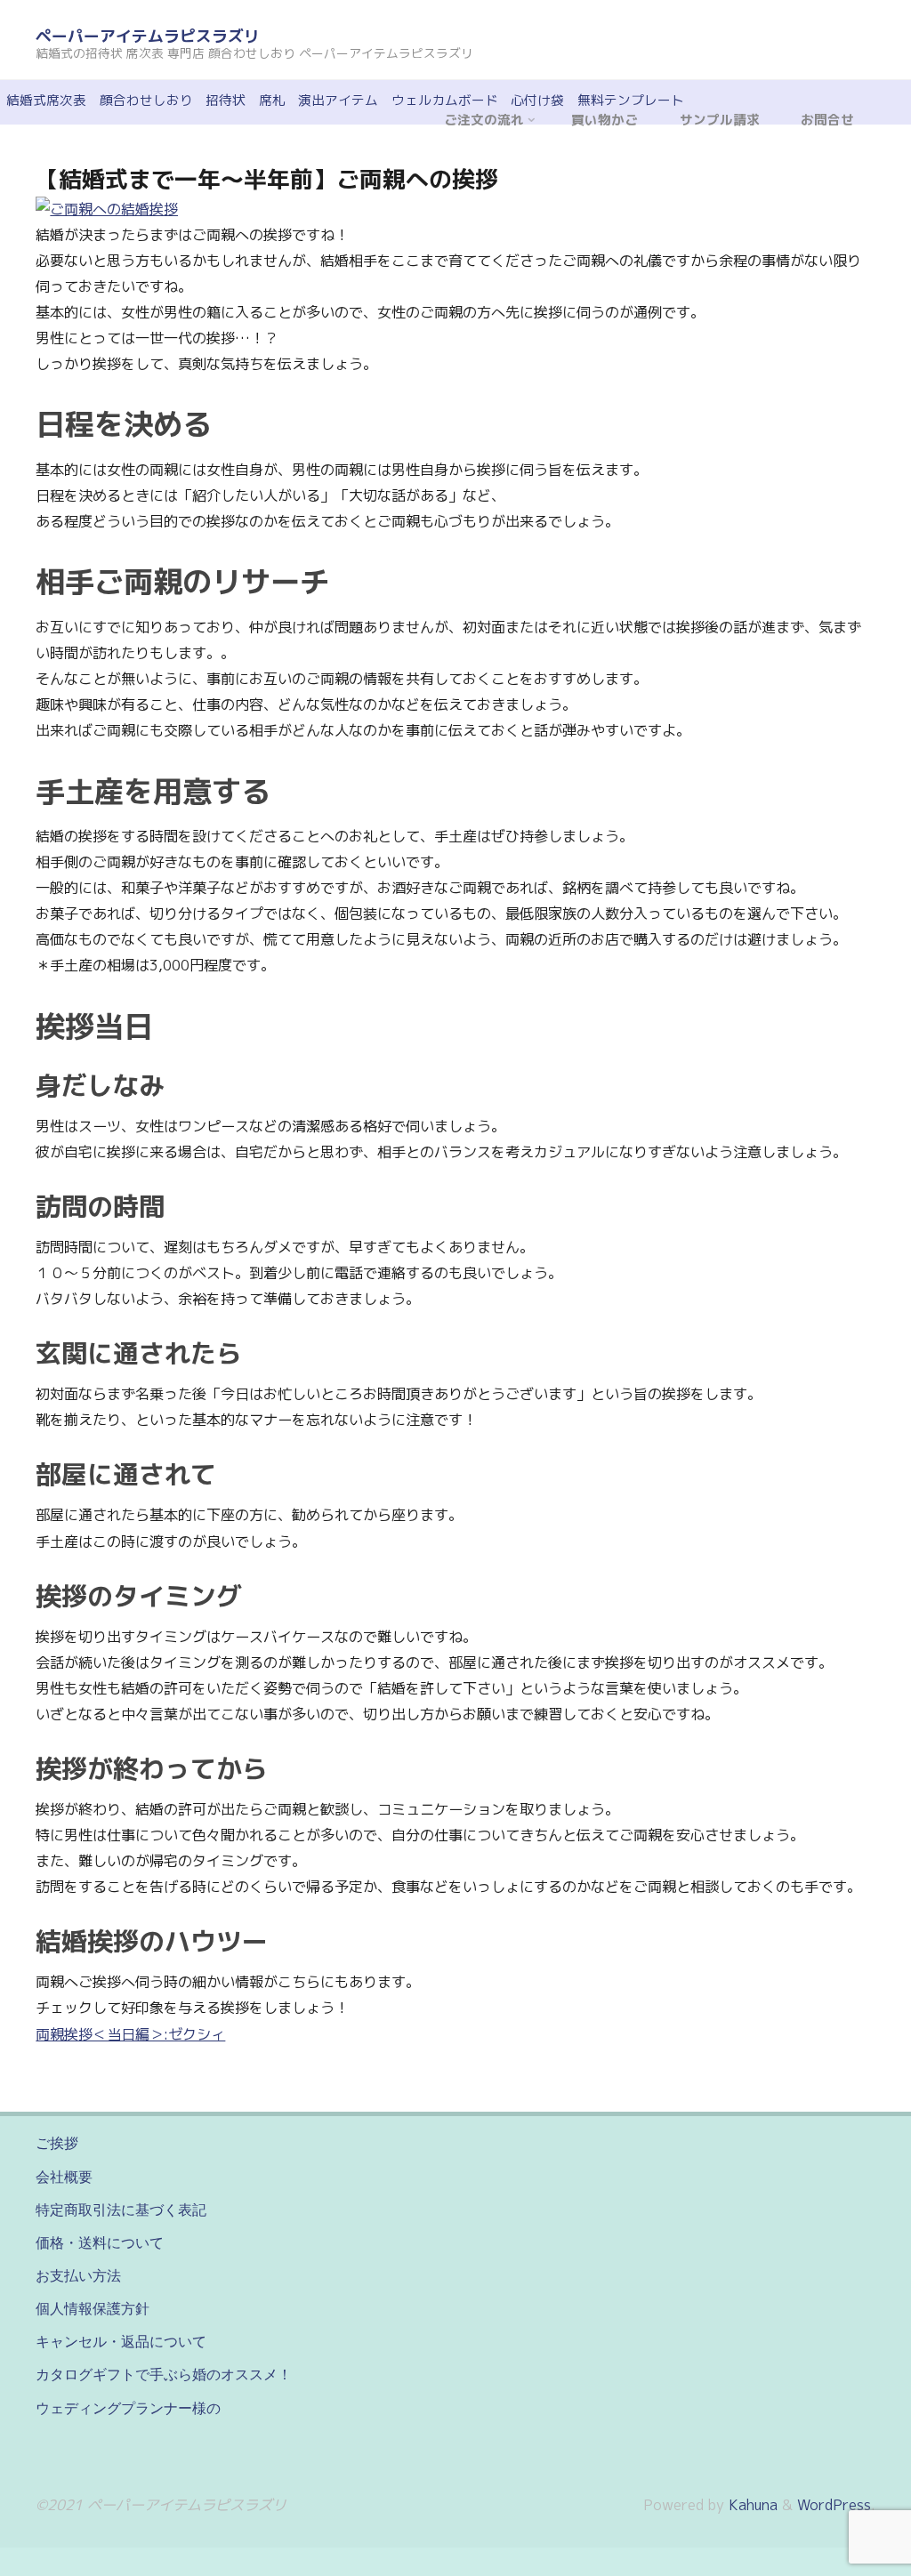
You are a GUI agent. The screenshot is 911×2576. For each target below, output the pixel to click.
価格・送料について (100, 2242)
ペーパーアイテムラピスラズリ (148, 36)
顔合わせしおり (146, 100)
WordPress (834, 2505)
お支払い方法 (78, 2275)
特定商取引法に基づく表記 (121, 2210)
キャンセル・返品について (121, 2341)
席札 (272, 100)
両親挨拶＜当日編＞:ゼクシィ (130, 2034)
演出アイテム (338, 100)
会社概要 (64, 2177)
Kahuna (751, 2505)
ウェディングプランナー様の (128, 2408)
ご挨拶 (57, 2143)
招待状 (226, 100)
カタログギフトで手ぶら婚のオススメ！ (164, 2374)
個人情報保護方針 (93, 2308)
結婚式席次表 (46, 100)
